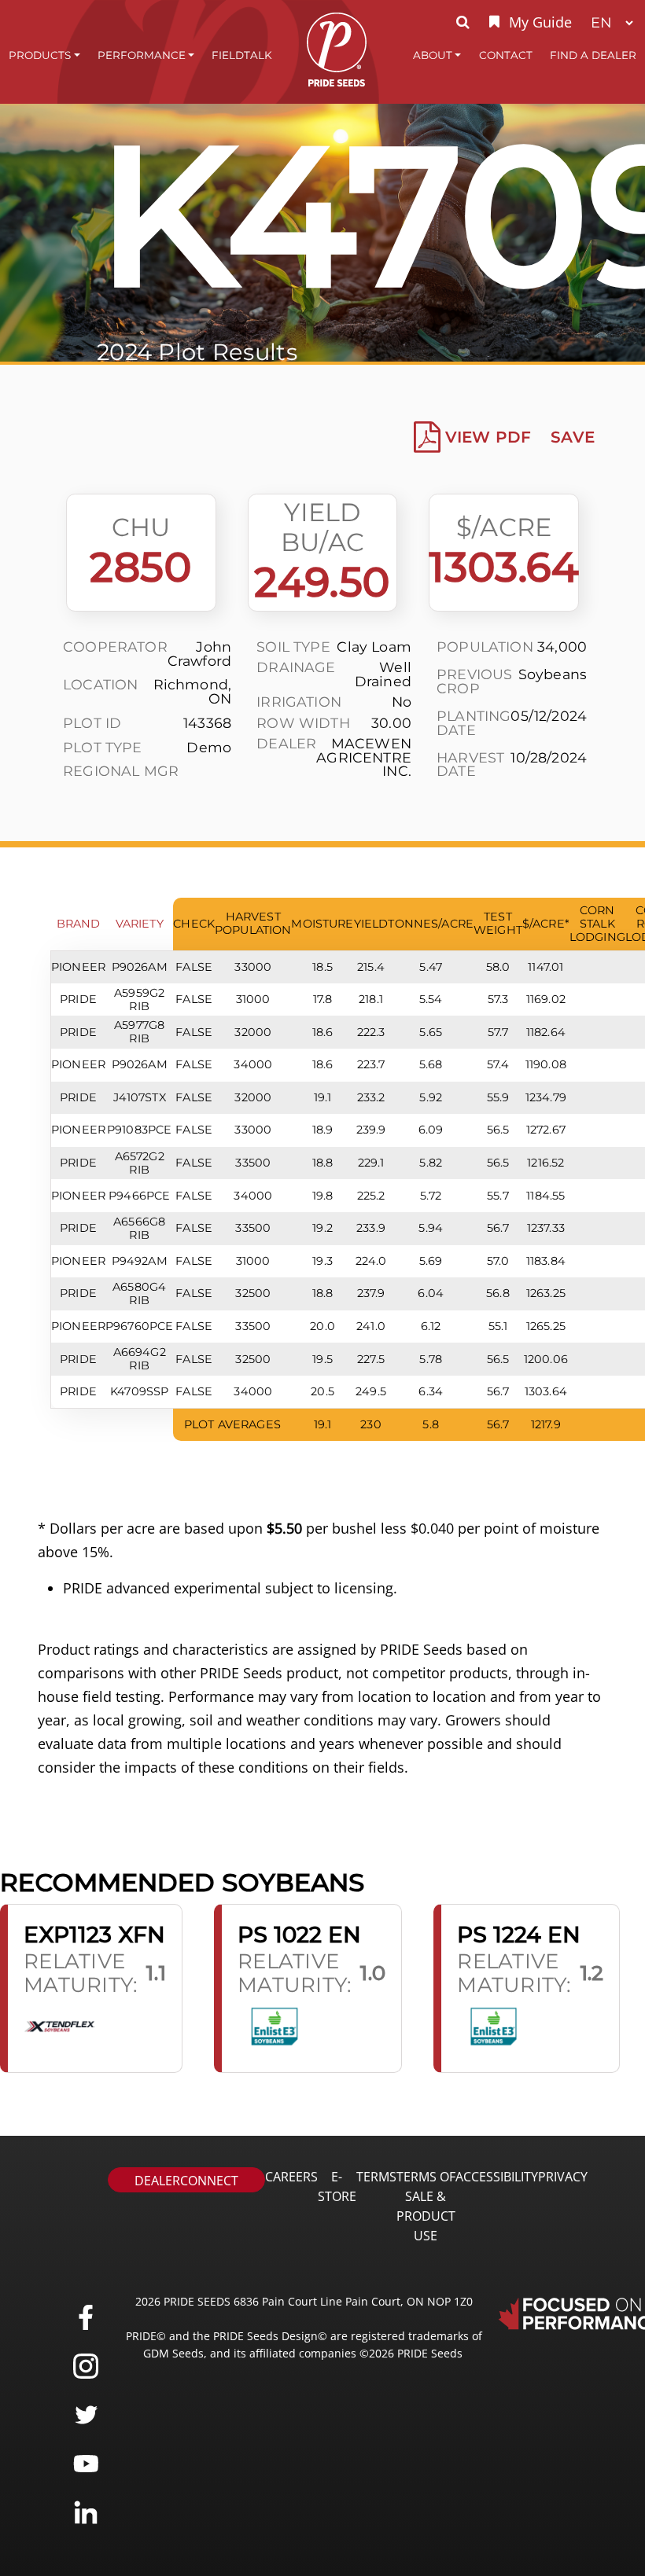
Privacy (563, 2177)
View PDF (488, 437)
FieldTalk (242, 55)
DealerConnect (186, 2181)
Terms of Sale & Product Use (426, 2206)
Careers (291, 2177)
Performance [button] (142, 55)
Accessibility (497, 2177)
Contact (506, 55)
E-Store (337, 2186)
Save (573, 437)
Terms (376, 2177)
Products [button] (40, 55)
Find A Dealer (593, 55)
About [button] (433, 55)
